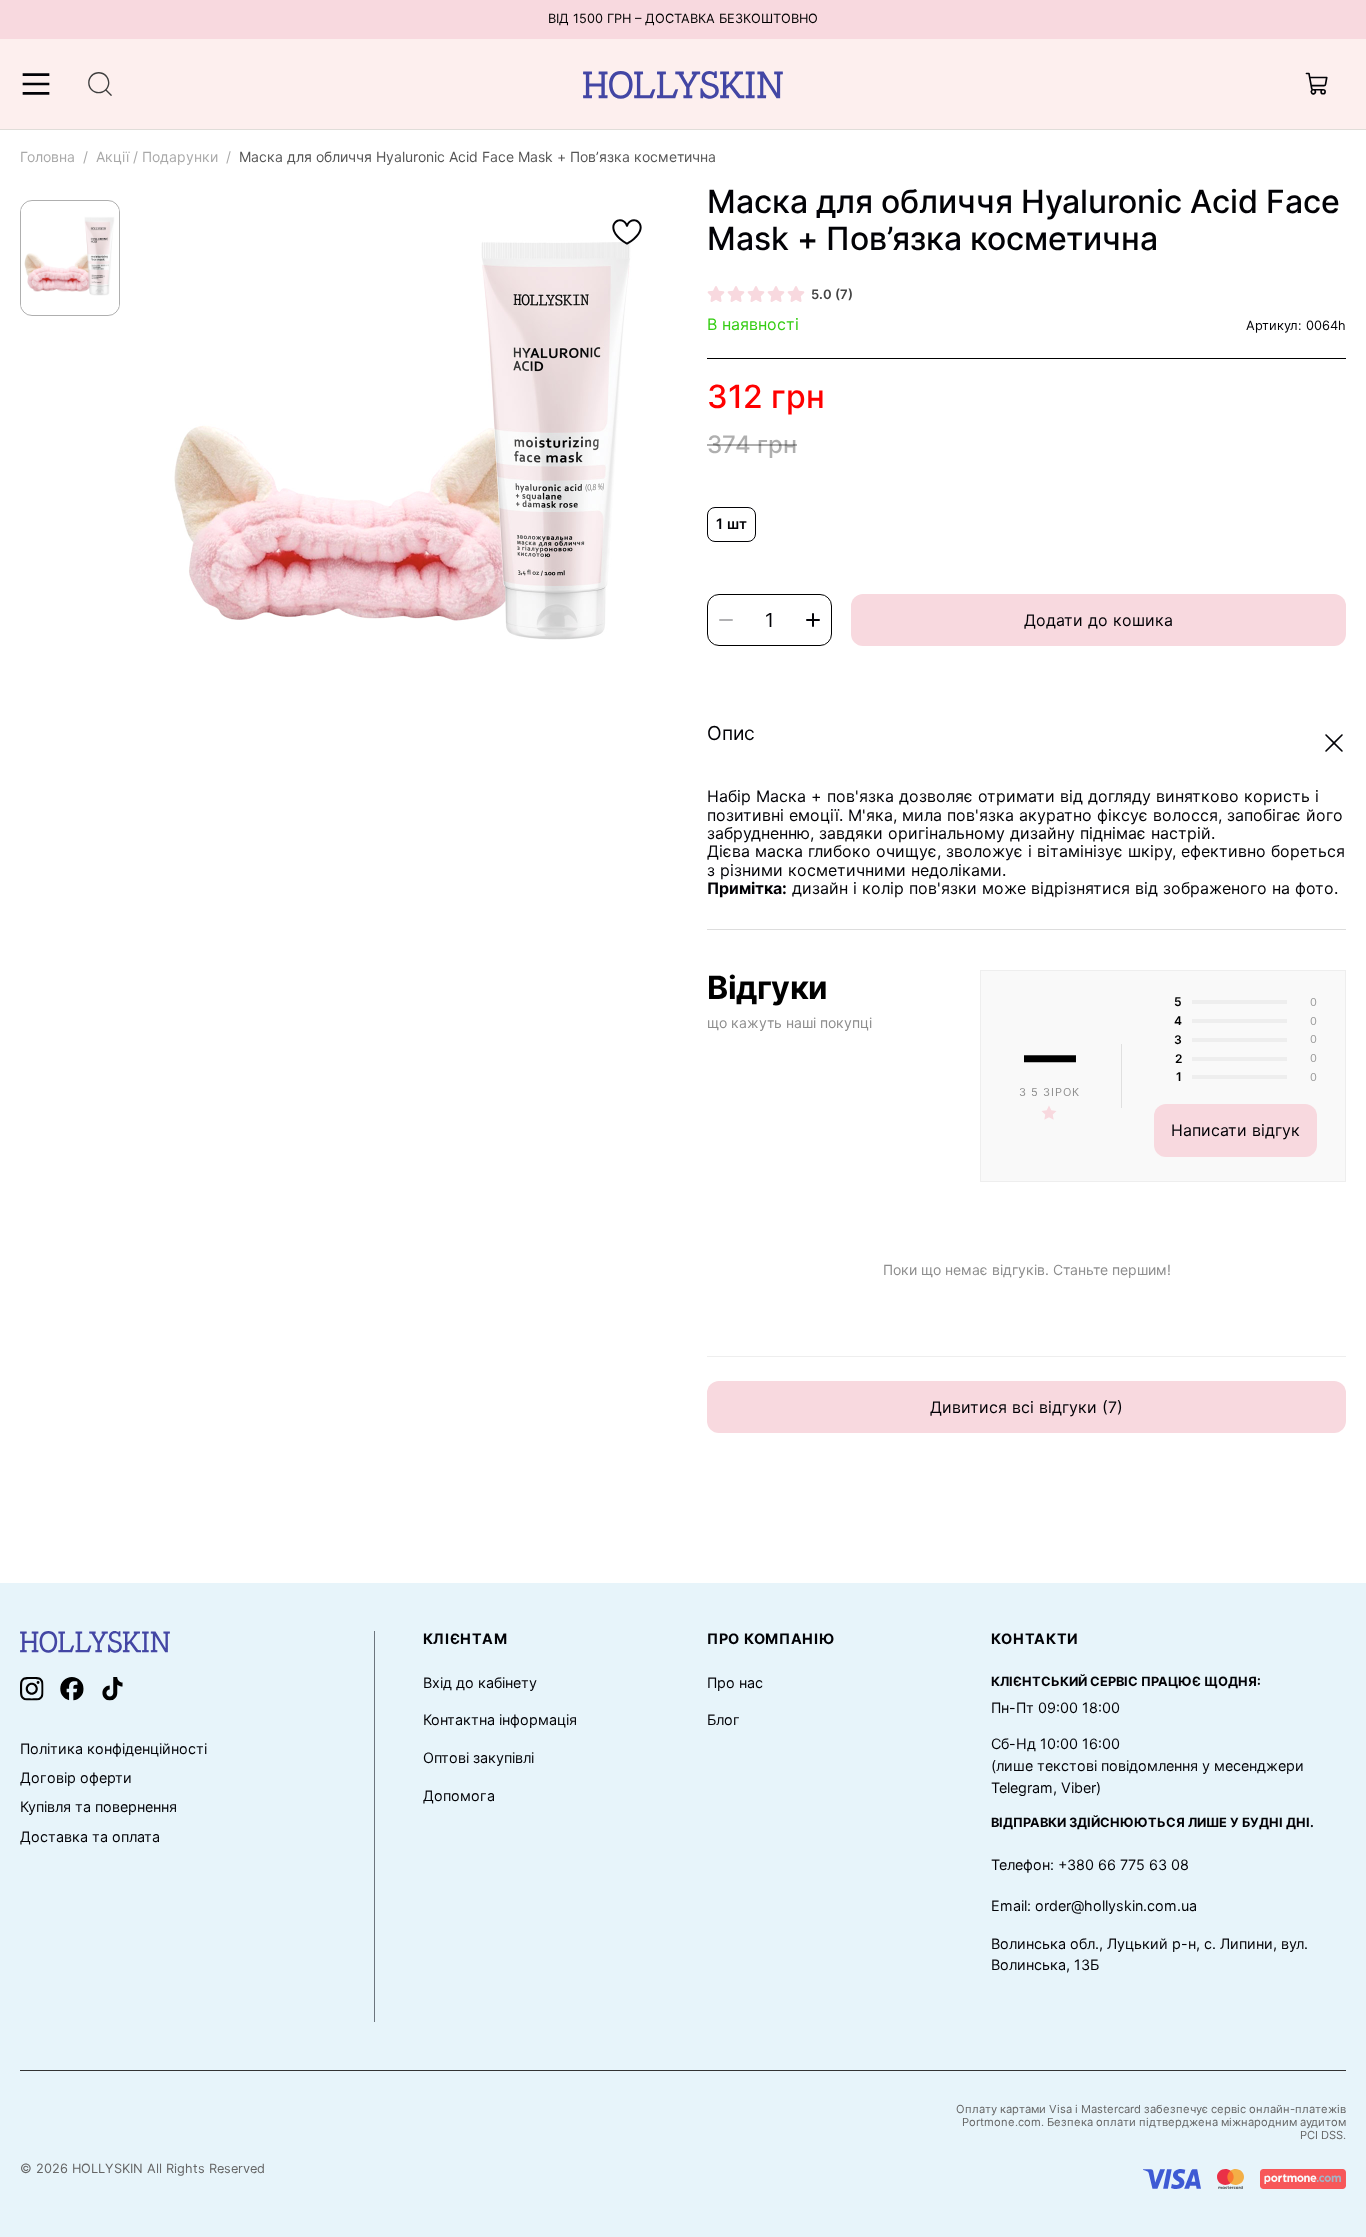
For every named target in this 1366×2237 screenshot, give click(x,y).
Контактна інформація (500, 1719)
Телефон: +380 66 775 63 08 (1090, 1864)
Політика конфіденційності (113, 1749)
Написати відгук (1235, 1130)
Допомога (459, 1795)
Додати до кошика (1098, 620)
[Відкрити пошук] (100, 84)
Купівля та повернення (98, 1807)
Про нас (735, 1682)
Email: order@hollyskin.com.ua (1094, 1905)
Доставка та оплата (90, 1837)
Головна (47, 156)
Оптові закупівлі (478, 1757)
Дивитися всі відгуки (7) (1026, 1407)
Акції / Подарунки (157, 156)
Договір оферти (76, 1778)
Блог (723, 1719)
